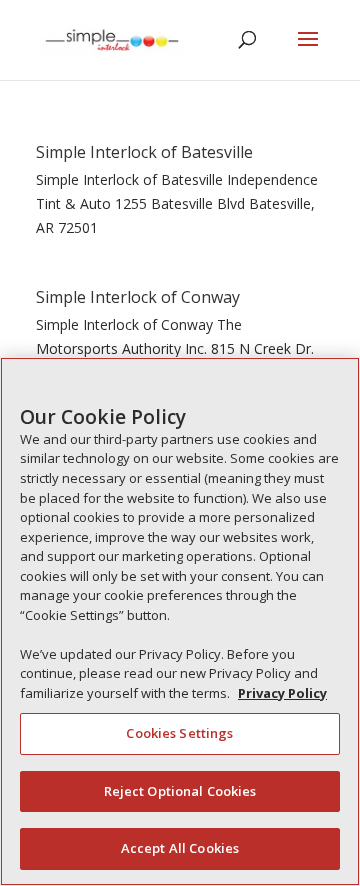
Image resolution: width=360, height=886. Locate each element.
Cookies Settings (179, 733)
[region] (180, 621)
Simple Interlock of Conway (138, 297)
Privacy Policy (282, 693)
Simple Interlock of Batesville (144, 152)
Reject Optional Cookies (180, 791)
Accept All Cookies (180, 848)
